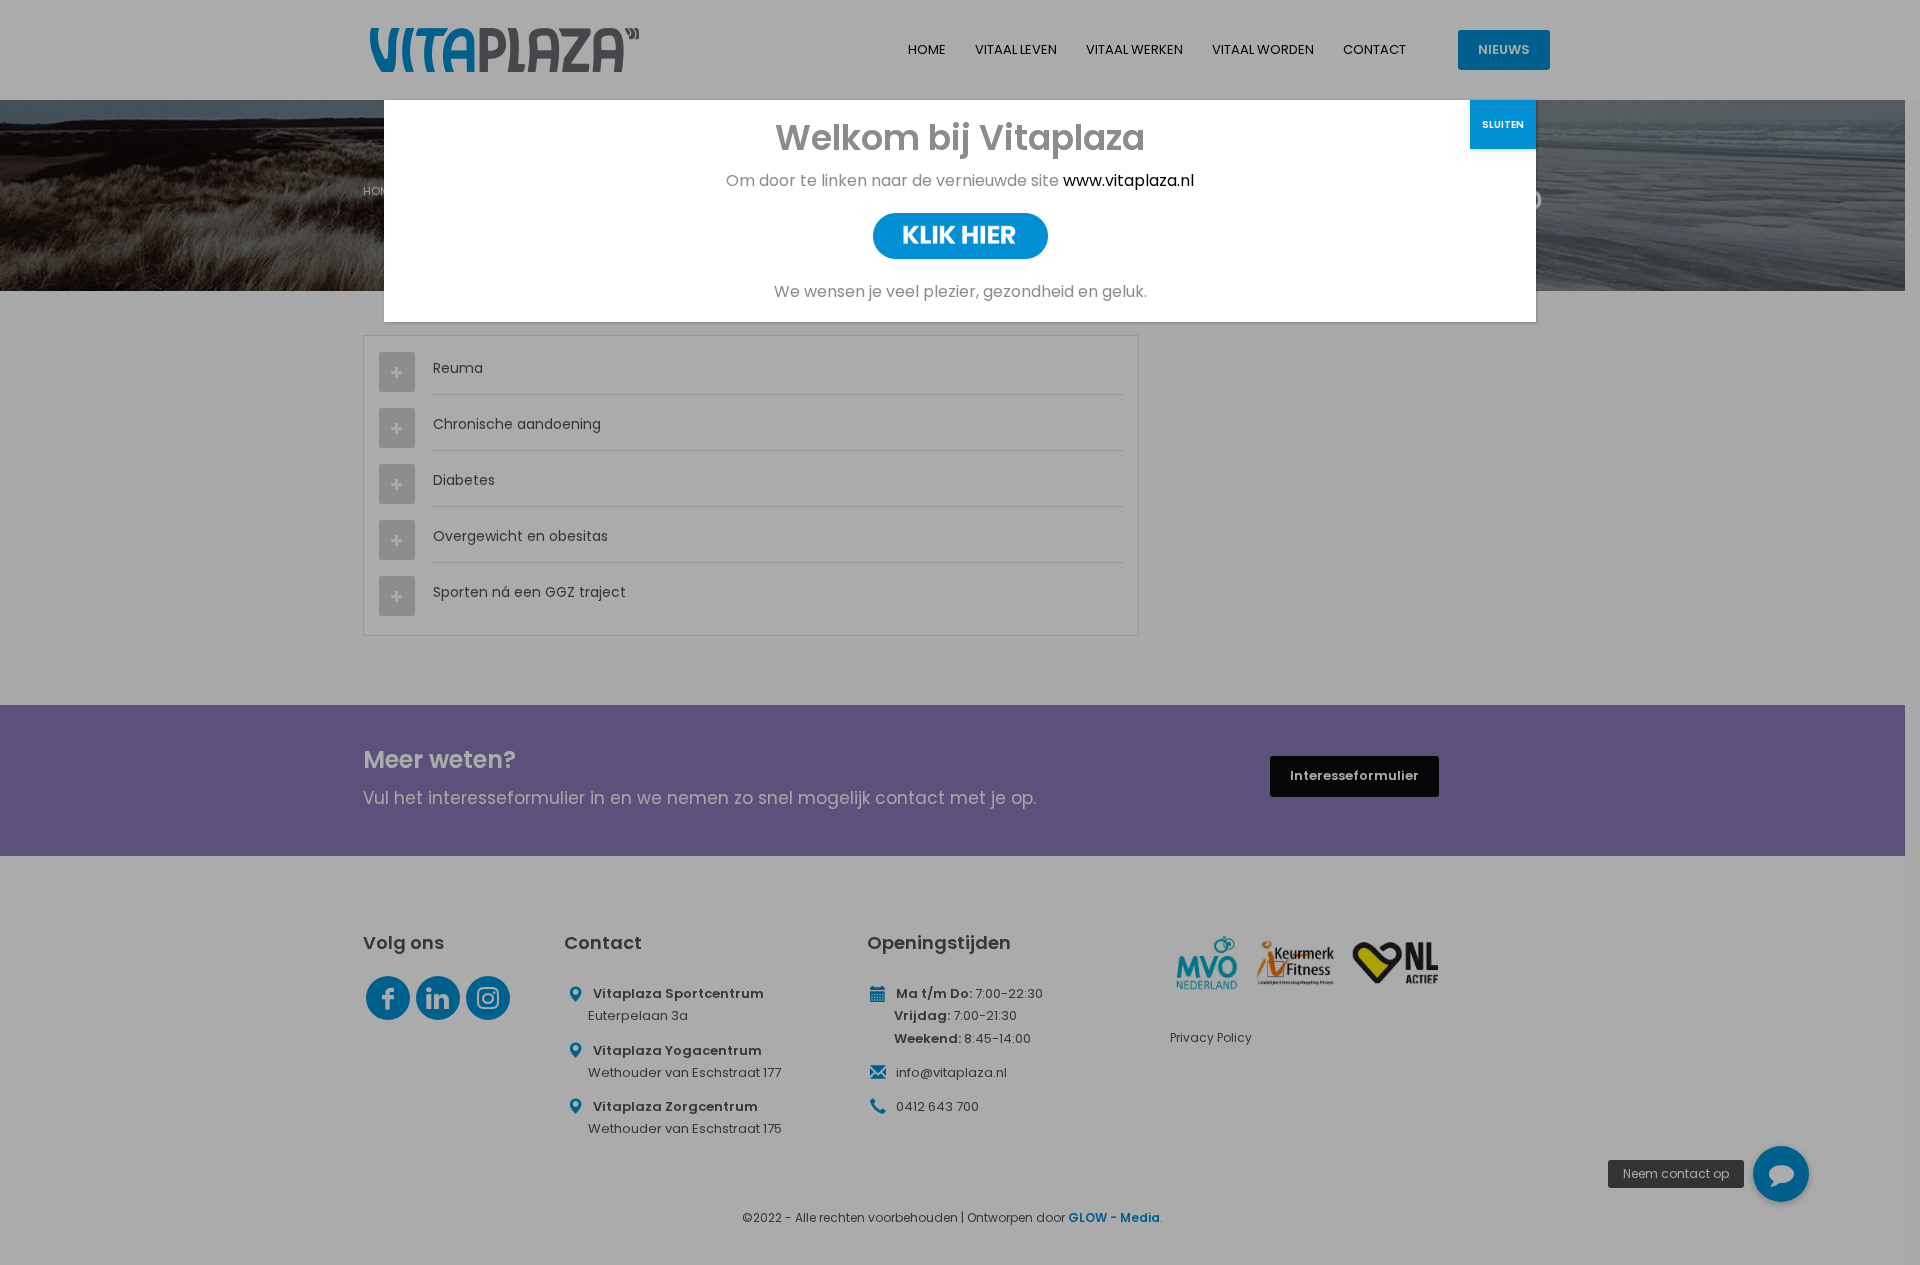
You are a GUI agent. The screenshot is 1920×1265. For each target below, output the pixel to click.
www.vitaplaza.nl (1126, 180)
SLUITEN (1503, 124)
